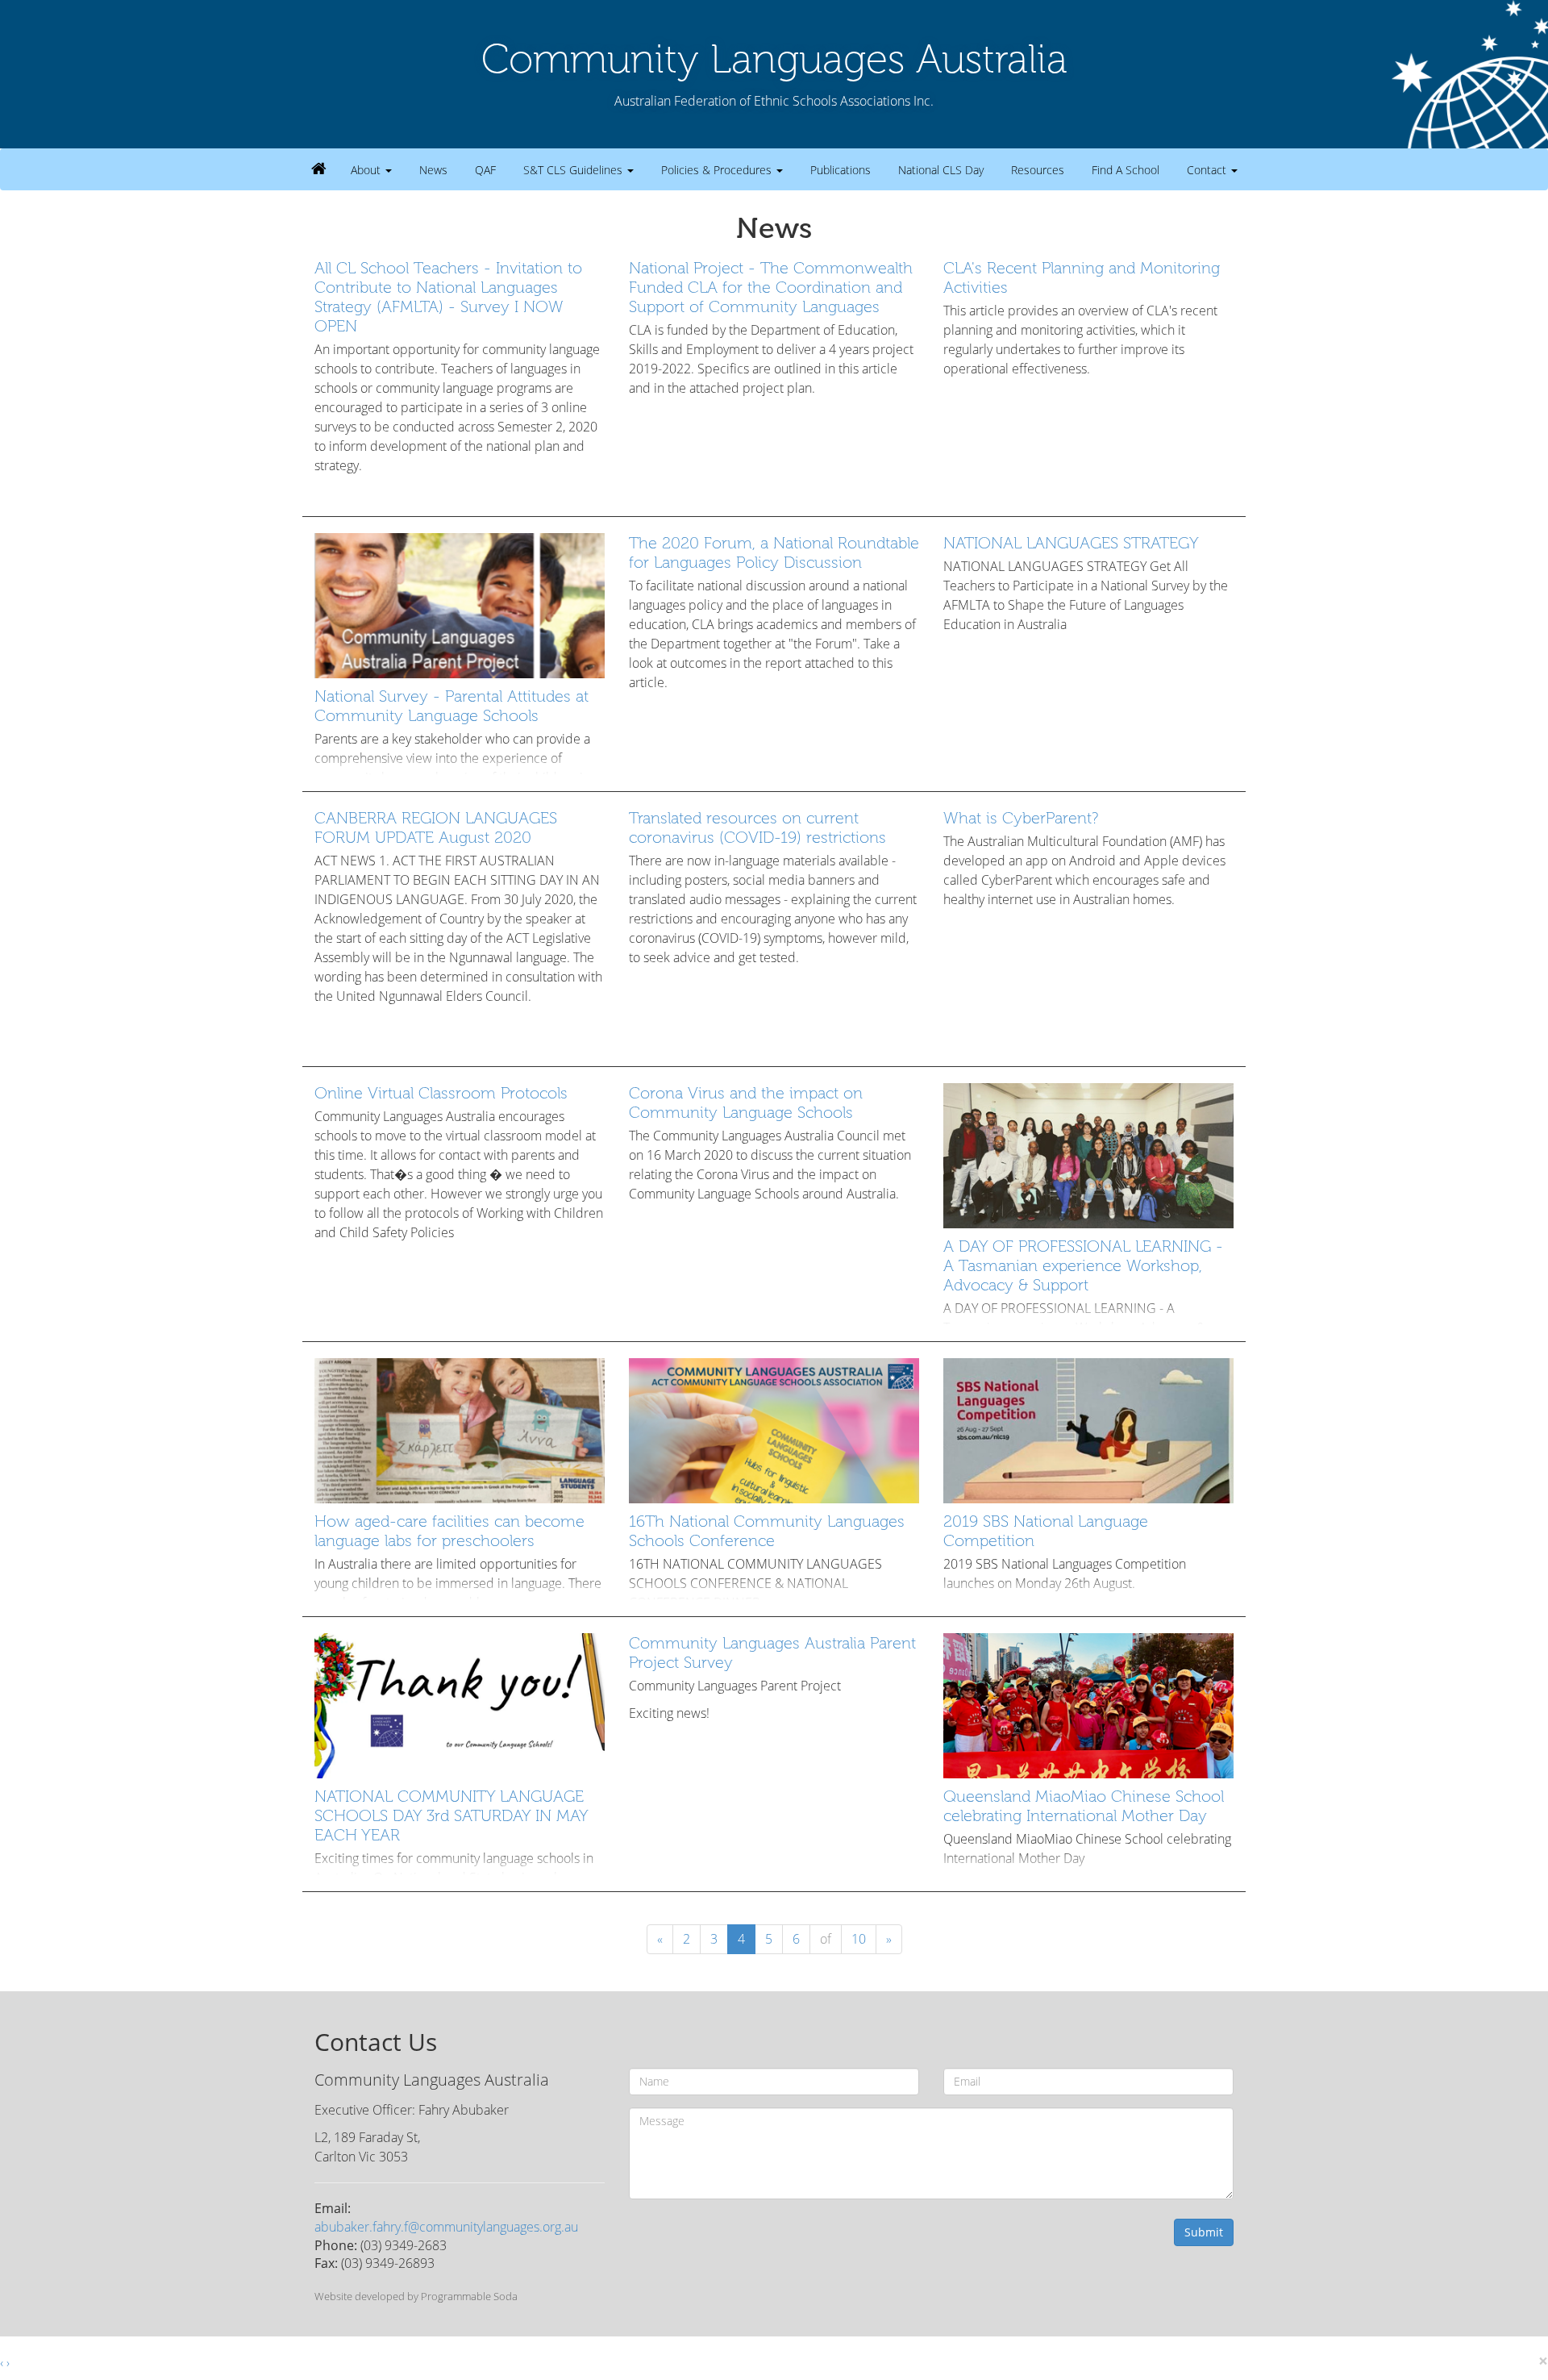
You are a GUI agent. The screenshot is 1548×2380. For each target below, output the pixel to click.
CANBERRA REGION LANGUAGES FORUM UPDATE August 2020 (436, 827)
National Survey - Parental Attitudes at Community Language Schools (451, 706)
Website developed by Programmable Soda (416, 2296)
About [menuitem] (367, 170)
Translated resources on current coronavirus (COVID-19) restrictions (757, 827)
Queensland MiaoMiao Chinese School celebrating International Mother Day (1084, 1806)
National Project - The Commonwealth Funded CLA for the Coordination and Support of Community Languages (771, 287)
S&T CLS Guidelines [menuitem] (574, 170)
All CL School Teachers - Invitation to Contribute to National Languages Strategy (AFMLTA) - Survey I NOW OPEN (448, 297)
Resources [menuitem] (1038, 170)
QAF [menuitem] (485, 170)
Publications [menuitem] (841, 170)
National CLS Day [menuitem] (941, 170)
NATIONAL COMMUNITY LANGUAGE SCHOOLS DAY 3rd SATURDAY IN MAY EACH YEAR (451, 1815)
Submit (1204, 2232)
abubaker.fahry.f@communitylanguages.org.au (446, 2227)
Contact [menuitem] (1208, 170)
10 (859, 1939)
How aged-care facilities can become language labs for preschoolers (449, 1531)
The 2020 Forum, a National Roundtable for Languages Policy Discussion (774, 552)
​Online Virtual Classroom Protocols (441, 1093)
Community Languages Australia (774, 59)
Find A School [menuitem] (1126, 170)
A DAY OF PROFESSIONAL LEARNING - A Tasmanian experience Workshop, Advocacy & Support (1083, 1265)
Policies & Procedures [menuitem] (718, 170)
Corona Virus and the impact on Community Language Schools (746, 1102)
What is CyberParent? (1021, 818)
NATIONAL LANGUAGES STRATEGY (1071, 543)
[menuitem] (319, 169)
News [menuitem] (433, 170)
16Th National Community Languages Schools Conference (767, 1531)
